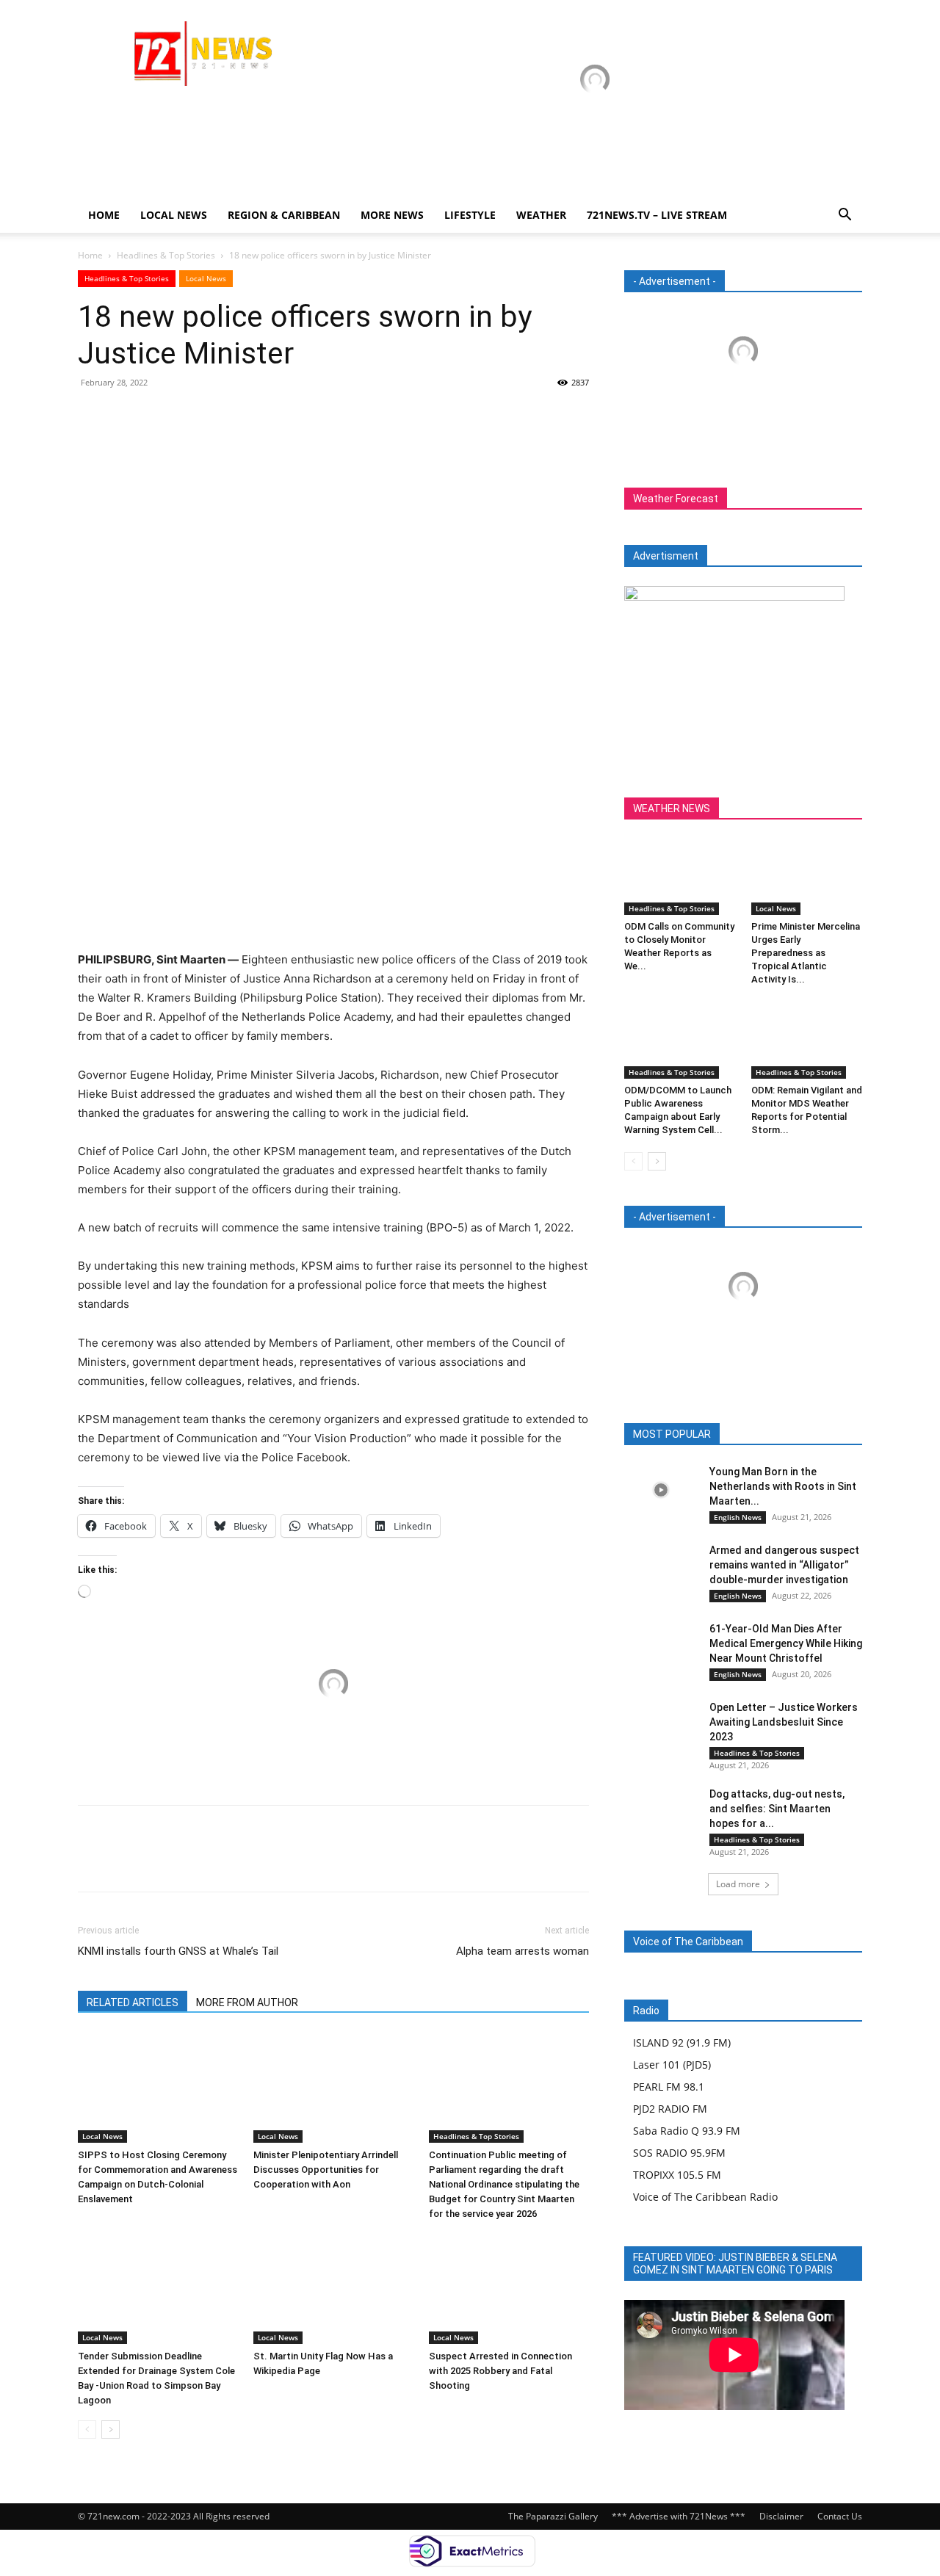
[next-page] (111, 2430)
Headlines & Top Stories (166, 255)
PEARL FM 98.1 (669, 2087)
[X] (126, 416)
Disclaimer (781, 2516)
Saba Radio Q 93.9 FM (687, 2131)
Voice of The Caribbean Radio (705, 2197)
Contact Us (840, 2516)
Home (104, 215)
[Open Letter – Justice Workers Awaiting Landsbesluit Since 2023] (661, 1726)
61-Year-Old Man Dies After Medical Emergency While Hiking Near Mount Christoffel (786, 1643)
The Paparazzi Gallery (553, 2516)
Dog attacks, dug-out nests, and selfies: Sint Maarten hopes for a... (777, 1809)
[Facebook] (93, 416)
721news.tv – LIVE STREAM (657, 215)
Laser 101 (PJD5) (672, 2065)
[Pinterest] (160, 416)
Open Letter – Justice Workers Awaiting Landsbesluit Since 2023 (784, 1722)
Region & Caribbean (284, 215)
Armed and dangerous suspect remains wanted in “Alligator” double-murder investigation (784, 1565)
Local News (174, 215)
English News (738, 1517)
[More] (228, 416)
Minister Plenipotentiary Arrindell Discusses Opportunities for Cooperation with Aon (326, 2170)
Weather (541, 215)
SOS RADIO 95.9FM (679, 2153)
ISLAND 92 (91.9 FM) (682, 2043)
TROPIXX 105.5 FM (677, 2175)
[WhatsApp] (194, 416)
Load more (738, 1884)
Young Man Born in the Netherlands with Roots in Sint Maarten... (783, 1486)
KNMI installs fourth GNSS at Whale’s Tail (178, 1951)
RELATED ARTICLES (133, 2002)
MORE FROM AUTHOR (247, 2002)
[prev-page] (87, 2430)
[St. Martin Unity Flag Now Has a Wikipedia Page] (333, 2289)
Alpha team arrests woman (523, 1951)
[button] (845, 216)
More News (392, 215)
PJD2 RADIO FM (670, 2109)
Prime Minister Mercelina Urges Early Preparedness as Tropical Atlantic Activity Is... (806, 953)
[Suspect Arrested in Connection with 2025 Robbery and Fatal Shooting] (509, 2289)
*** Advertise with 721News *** (679, 2516)
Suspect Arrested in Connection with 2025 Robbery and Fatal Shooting (500, 2371)
